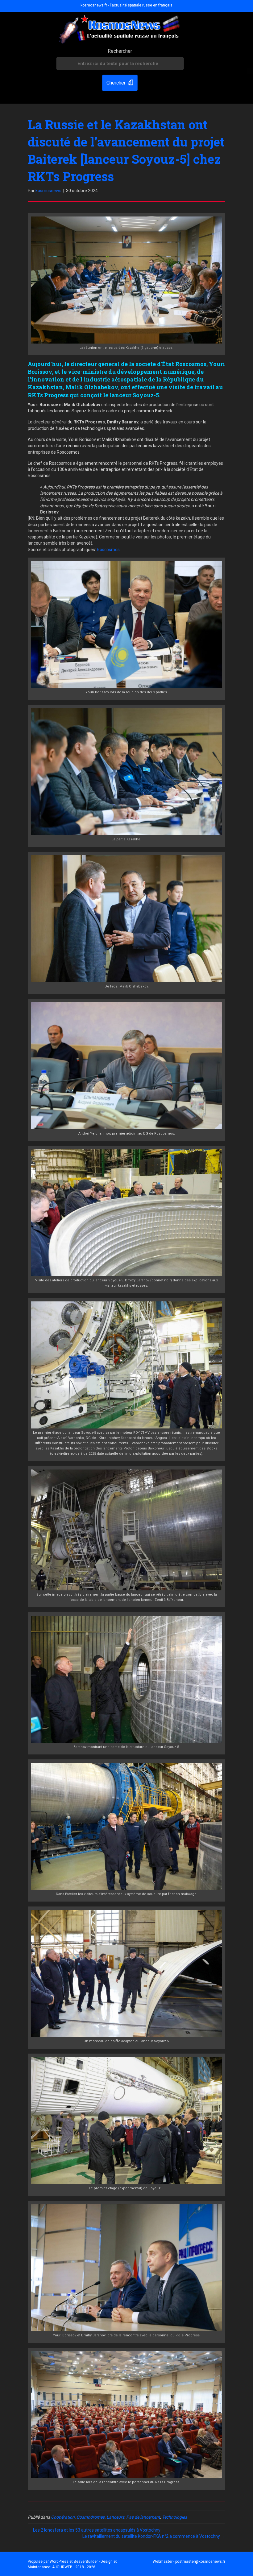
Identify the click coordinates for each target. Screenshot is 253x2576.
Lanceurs (115, 2517)
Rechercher (120, 51)
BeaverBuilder (86, 2562)
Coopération (63, 2517)
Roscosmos (108, 550)
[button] (120, 83)
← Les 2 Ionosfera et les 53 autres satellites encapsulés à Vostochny (94, 2530)
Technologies (174, 2517)
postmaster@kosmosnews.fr (200, 2562)
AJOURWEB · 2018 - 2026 (74, 2567)
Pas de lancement (143, 2517)
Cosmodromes (91, 2517)
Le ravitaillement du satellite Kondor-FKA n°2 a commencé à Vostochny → (154, 2536)
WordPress (59, 2562)
